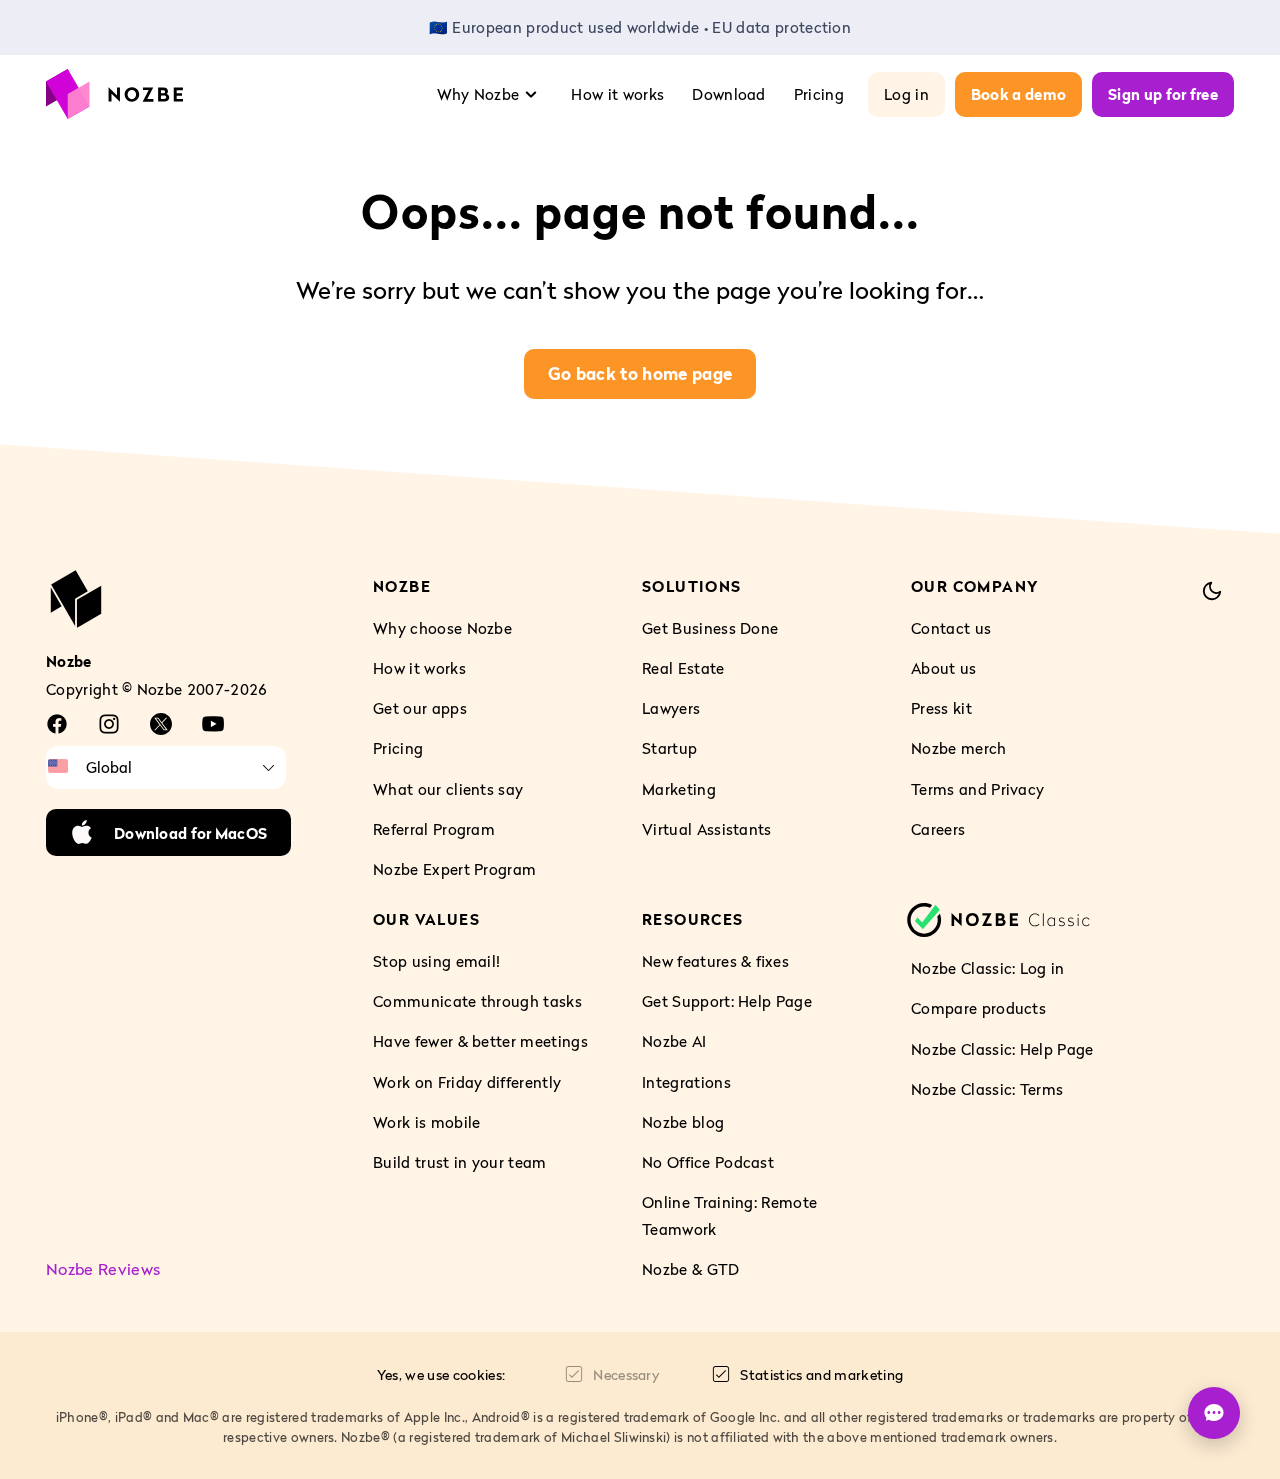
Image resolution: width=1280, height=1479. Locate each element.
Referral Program (434, 829)
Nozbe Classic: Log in (988, 968)
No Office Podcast (708, 1162)
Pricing (819, 94)
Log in (906, 94)
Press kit (941, 708)
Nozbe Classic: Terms (987, 1089)
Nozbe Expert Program (454, 869)
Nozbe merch (959, 748)
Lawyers (671, 708)
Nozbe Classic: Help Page (1002, 1048)
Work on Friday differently (467, 1082)
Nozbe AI (674, 1041)
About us (944, 668)
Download (729, 94)
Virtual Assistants (707, 829)
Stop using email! (436, 961)
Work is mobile (426, 1122)
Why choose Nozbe (442, 628)
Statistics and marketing (821, 1374)
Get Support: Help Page (727, 1001)
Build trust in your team (460, 1162)
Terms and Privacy (977, 788)
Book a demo (1018, 94)
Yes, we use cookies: (441, 1374)
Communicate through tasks (477, 1001)
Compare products (978, 1008)
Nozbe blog (683, 1122)
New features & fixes (715, 961)
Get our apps (420, 708)
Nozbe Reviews (103, 1269)
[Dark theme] (1212, 591)
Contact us (951, 628)
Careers (938, 829)
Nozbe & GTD (691, 1269)
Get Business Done (710, 628)
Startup (669, 748)
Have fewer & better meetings (480, 1041)
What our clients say (448, 788)
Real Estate (683, 668)
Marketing (679, 788)
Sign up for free (1163, 94)
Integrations (686, 1082)
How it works (617, 94)
